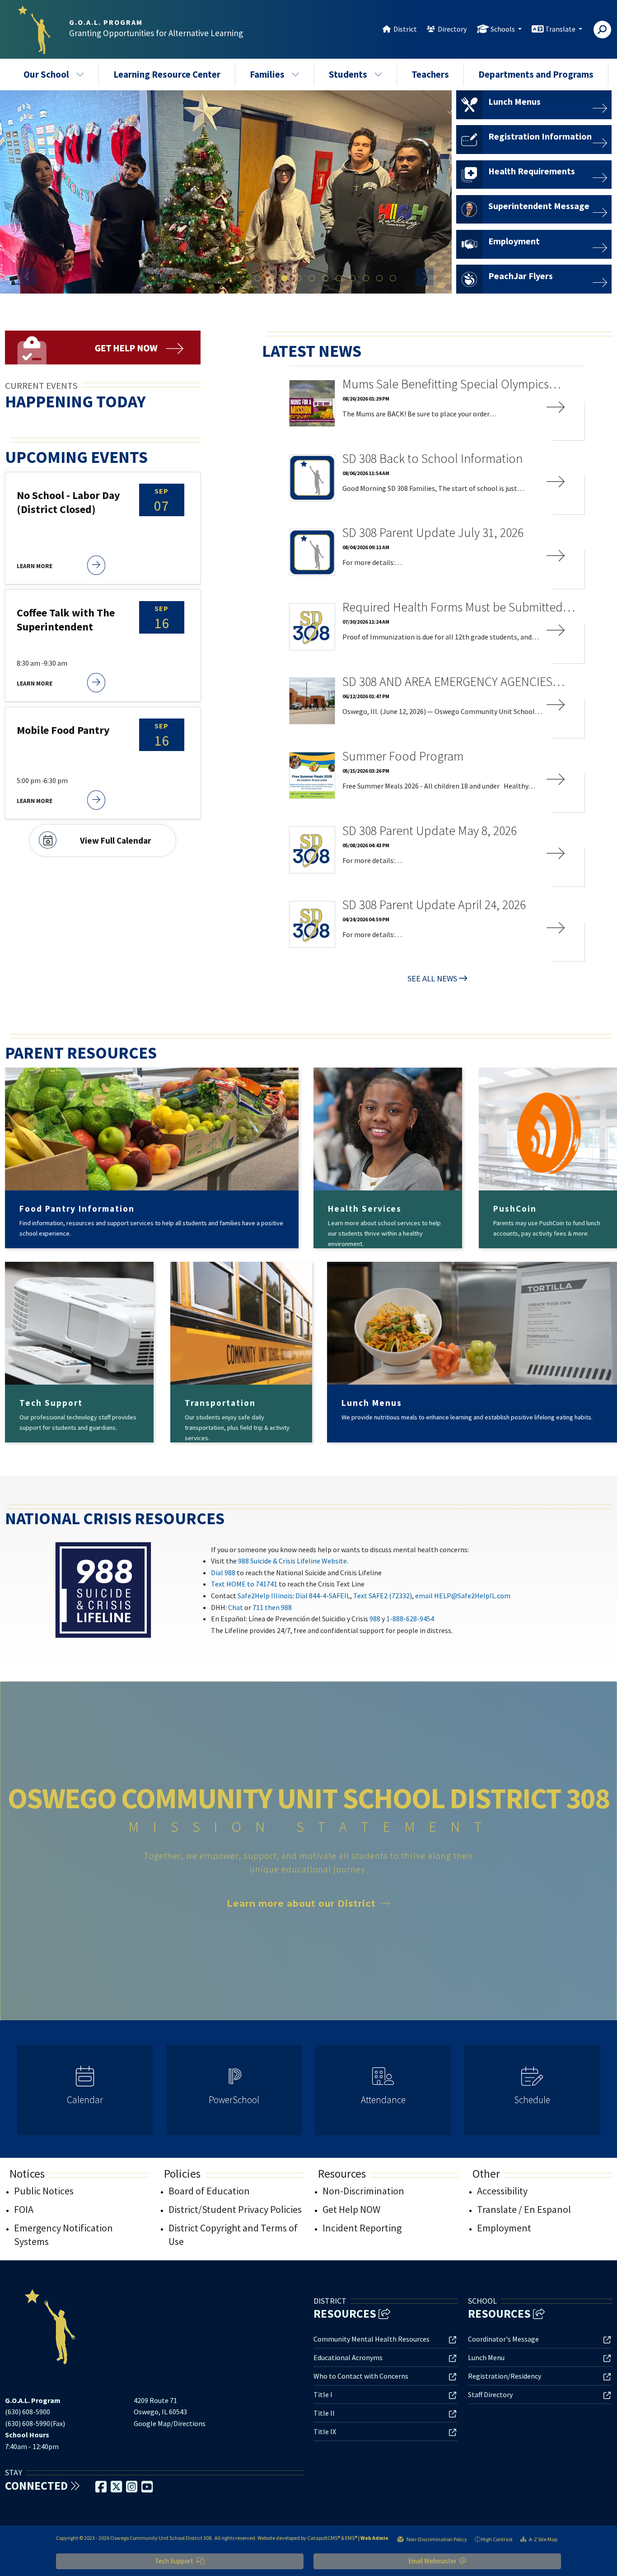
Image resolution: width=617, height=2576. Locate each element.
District (405, 29)
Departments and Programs (536, 74)
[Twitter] (117, 2489)
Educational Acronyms (348, 2357)
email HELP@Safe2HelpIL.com (463, 1596)
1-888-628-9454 (410, 1619)
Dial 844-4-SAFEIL (323, 1596)
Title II (324, 2413)
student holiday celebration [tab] (285, 279)
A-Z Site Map (543, 2539)
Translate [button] (561, 29)
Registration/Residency (505, 2376)
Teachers (430, 74)
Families (267, 74)
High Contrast (497, 2539)
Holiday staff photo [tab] (271, 279)
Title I (323, 2394)
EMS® (351, 2538)
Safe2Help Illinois (265, 1596)
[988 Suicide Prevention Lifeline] (103, 1589)
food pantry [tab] (366, 279)
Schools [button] (503, 29)
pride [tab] (352, 279)
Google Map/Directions (170, 2423)
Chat (236, 1607)
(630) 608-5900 (28, 2412)
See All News (432, 978)
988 (375, 1619)
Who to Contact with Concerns (361, 2376)
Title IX (325, 2431)
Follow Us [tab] (393, 279)
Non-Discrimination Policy (436, 2539)
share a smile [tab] (339, 279)
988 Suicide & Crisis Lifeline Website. (293, 1561)
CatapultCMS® (324, 2538)
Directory (452, 29)
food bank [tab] (379, 279)
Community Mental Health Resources (372, 2339)
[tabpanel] (226, 192)
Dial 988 (223, 1573)
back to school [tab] (257, 279)
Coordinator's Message (503, 2339)
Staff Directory (490, 2394)
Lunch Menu (486, 2357)
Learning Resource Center (167, 74)
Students (348, 74)
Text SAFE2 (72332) (383, 1596)
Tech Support (175, 2561)
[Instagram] (132, 2489)
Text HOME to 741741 (244, 1584)
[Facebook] (102, 2489)
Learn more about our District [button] (301, 1904)
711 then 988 (272, 1607)
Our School (46, 74)
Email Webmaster (433, 2561)
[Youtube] (147, 2489)
